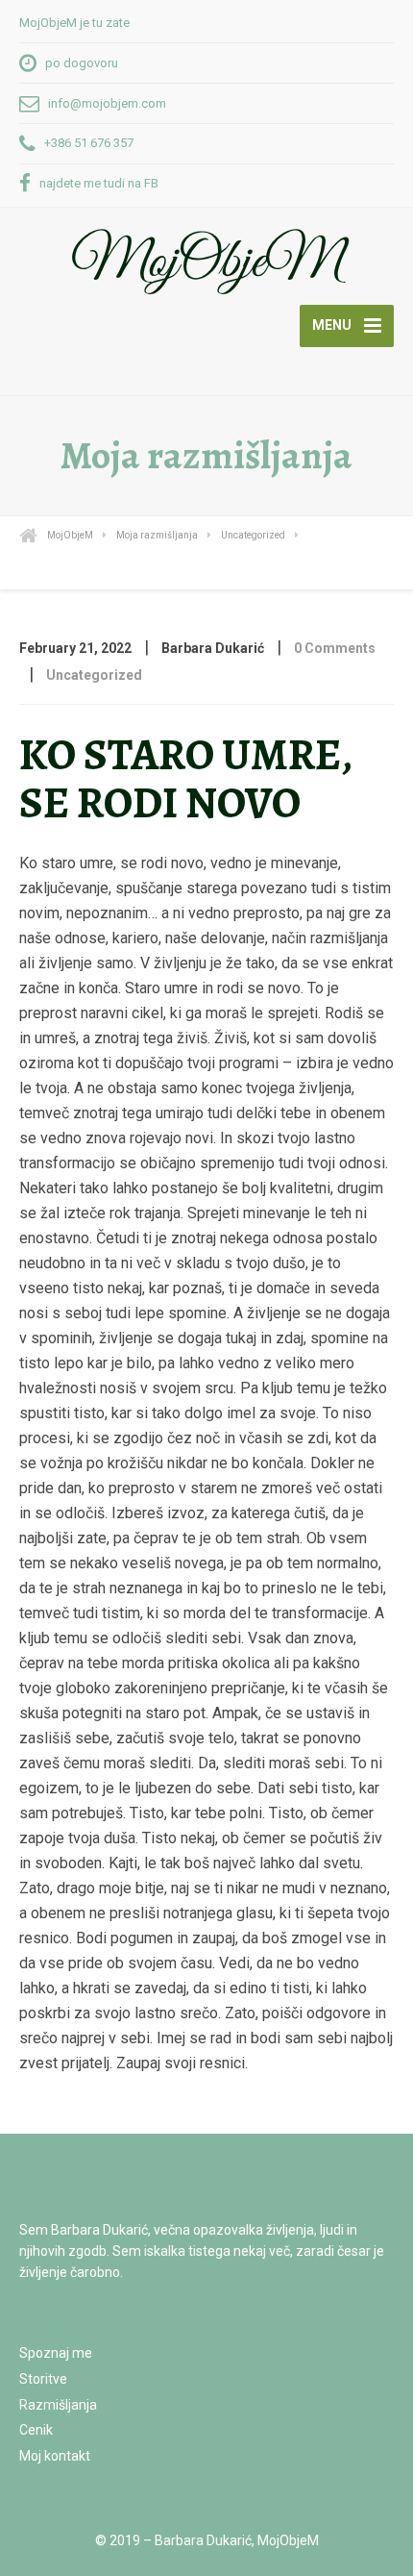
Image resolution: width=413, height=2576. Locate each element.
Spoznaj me (56, 2353)
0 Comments (335, 648)
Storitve (43, 2379)
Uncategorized (94, 675)
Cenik (36, 2430)
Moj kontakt (55, 2456)
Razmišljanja (58, 2405)
